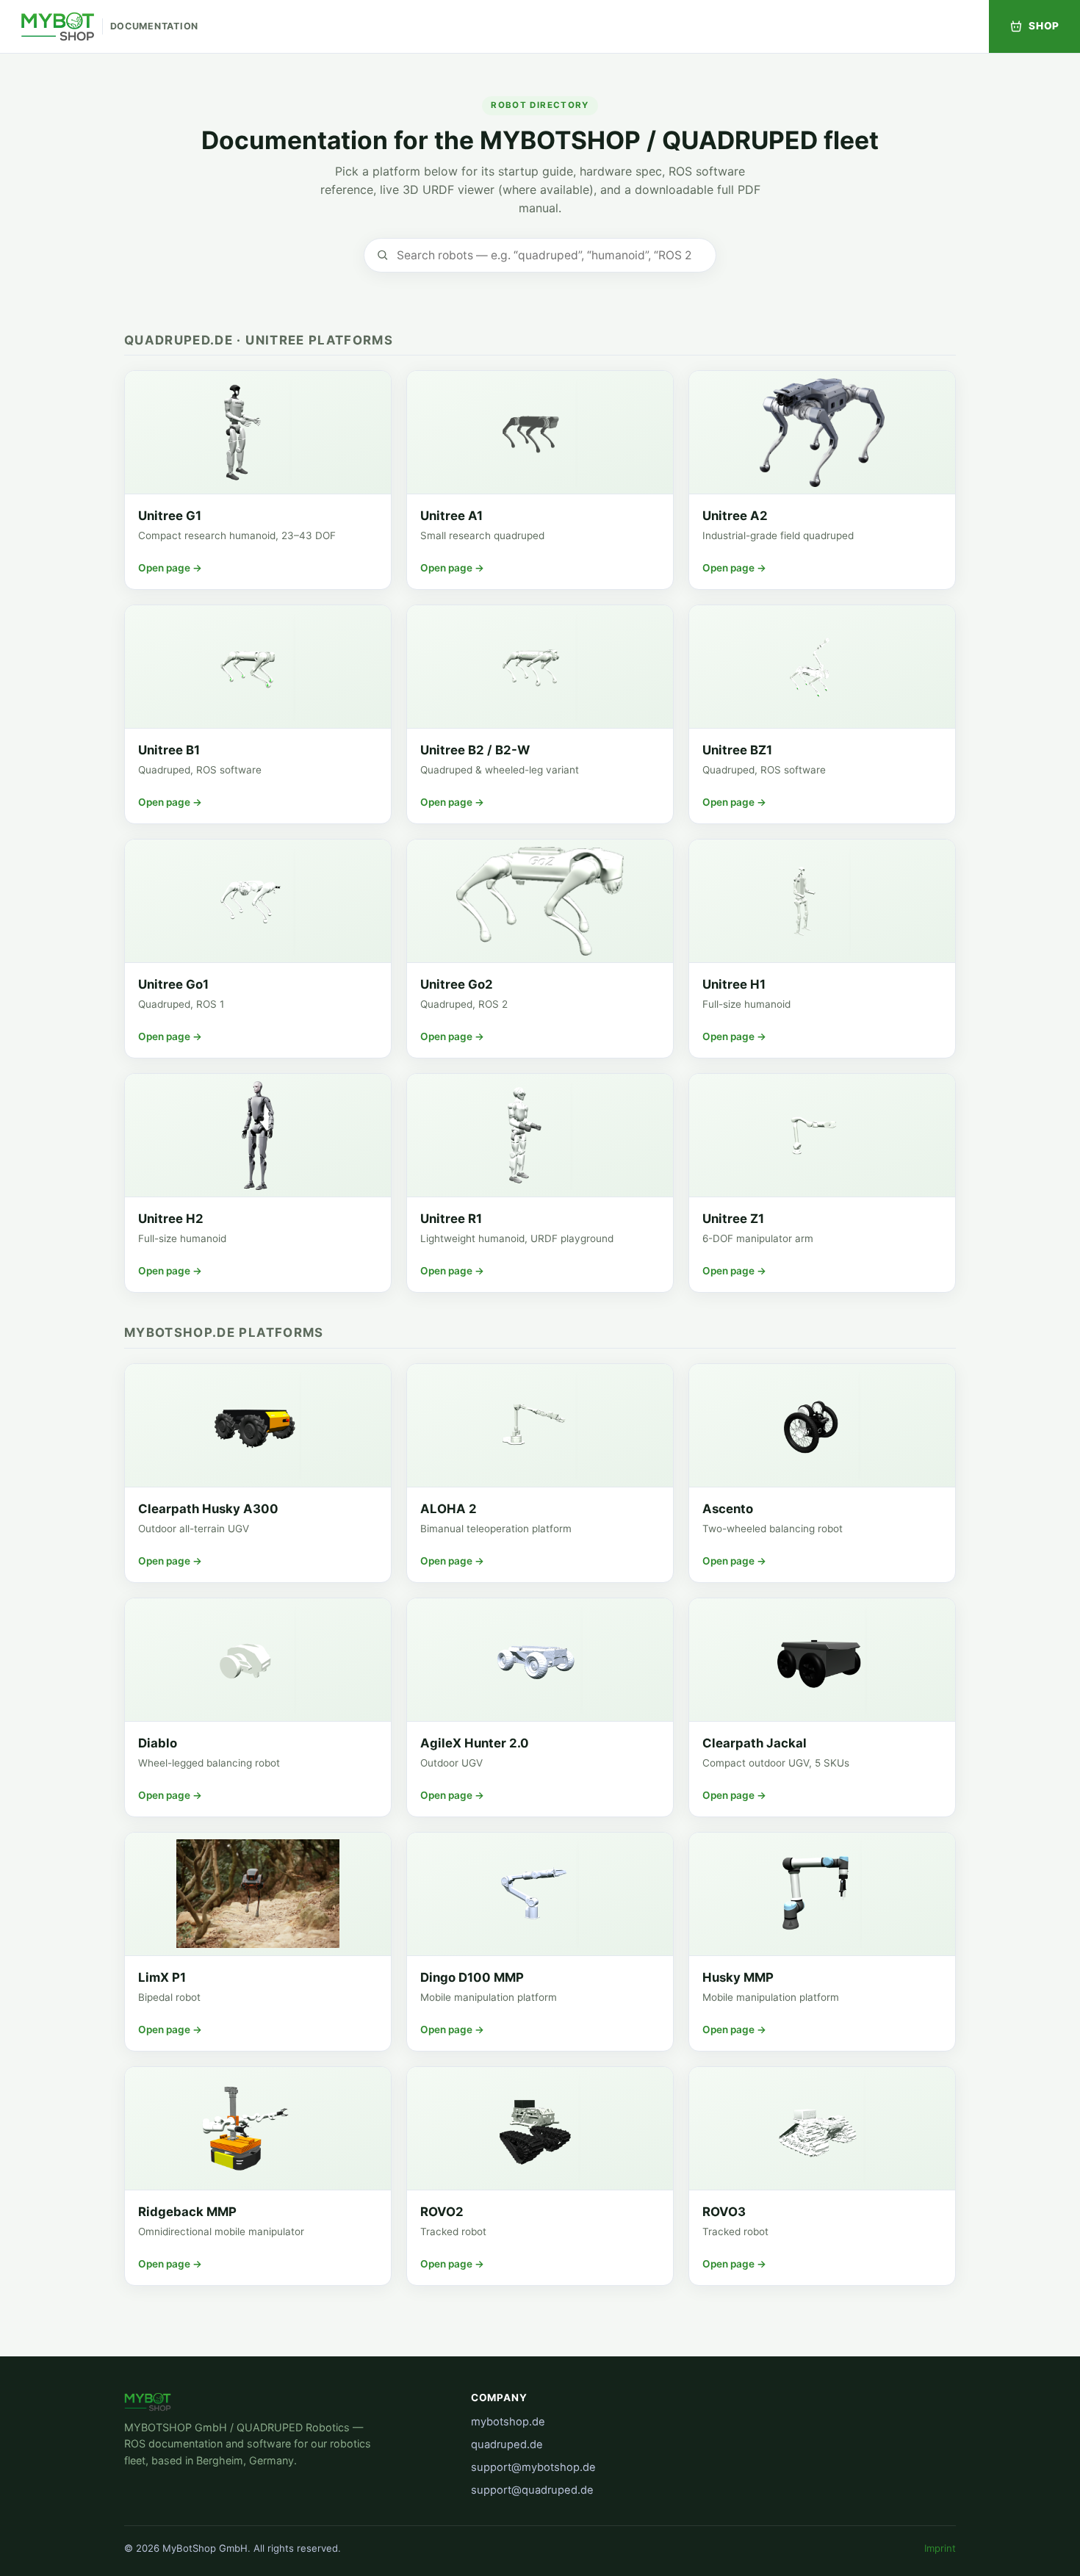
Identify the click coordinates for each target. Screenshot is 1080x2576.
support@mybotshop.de (533, 2467)
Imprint (940, 2548)
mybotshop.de (508, 2422)
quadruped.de (507, 2445)
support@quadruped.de (532, 2490)
